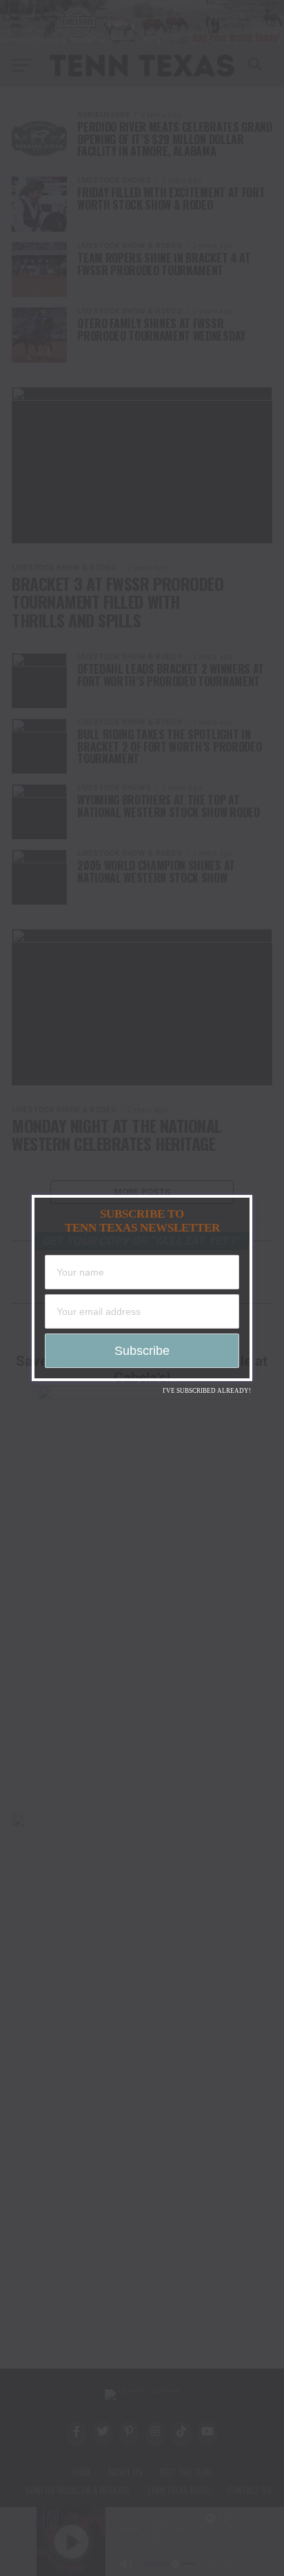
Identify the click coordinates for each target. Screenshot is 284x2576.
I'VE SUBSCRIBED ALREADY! (207, 1391)
